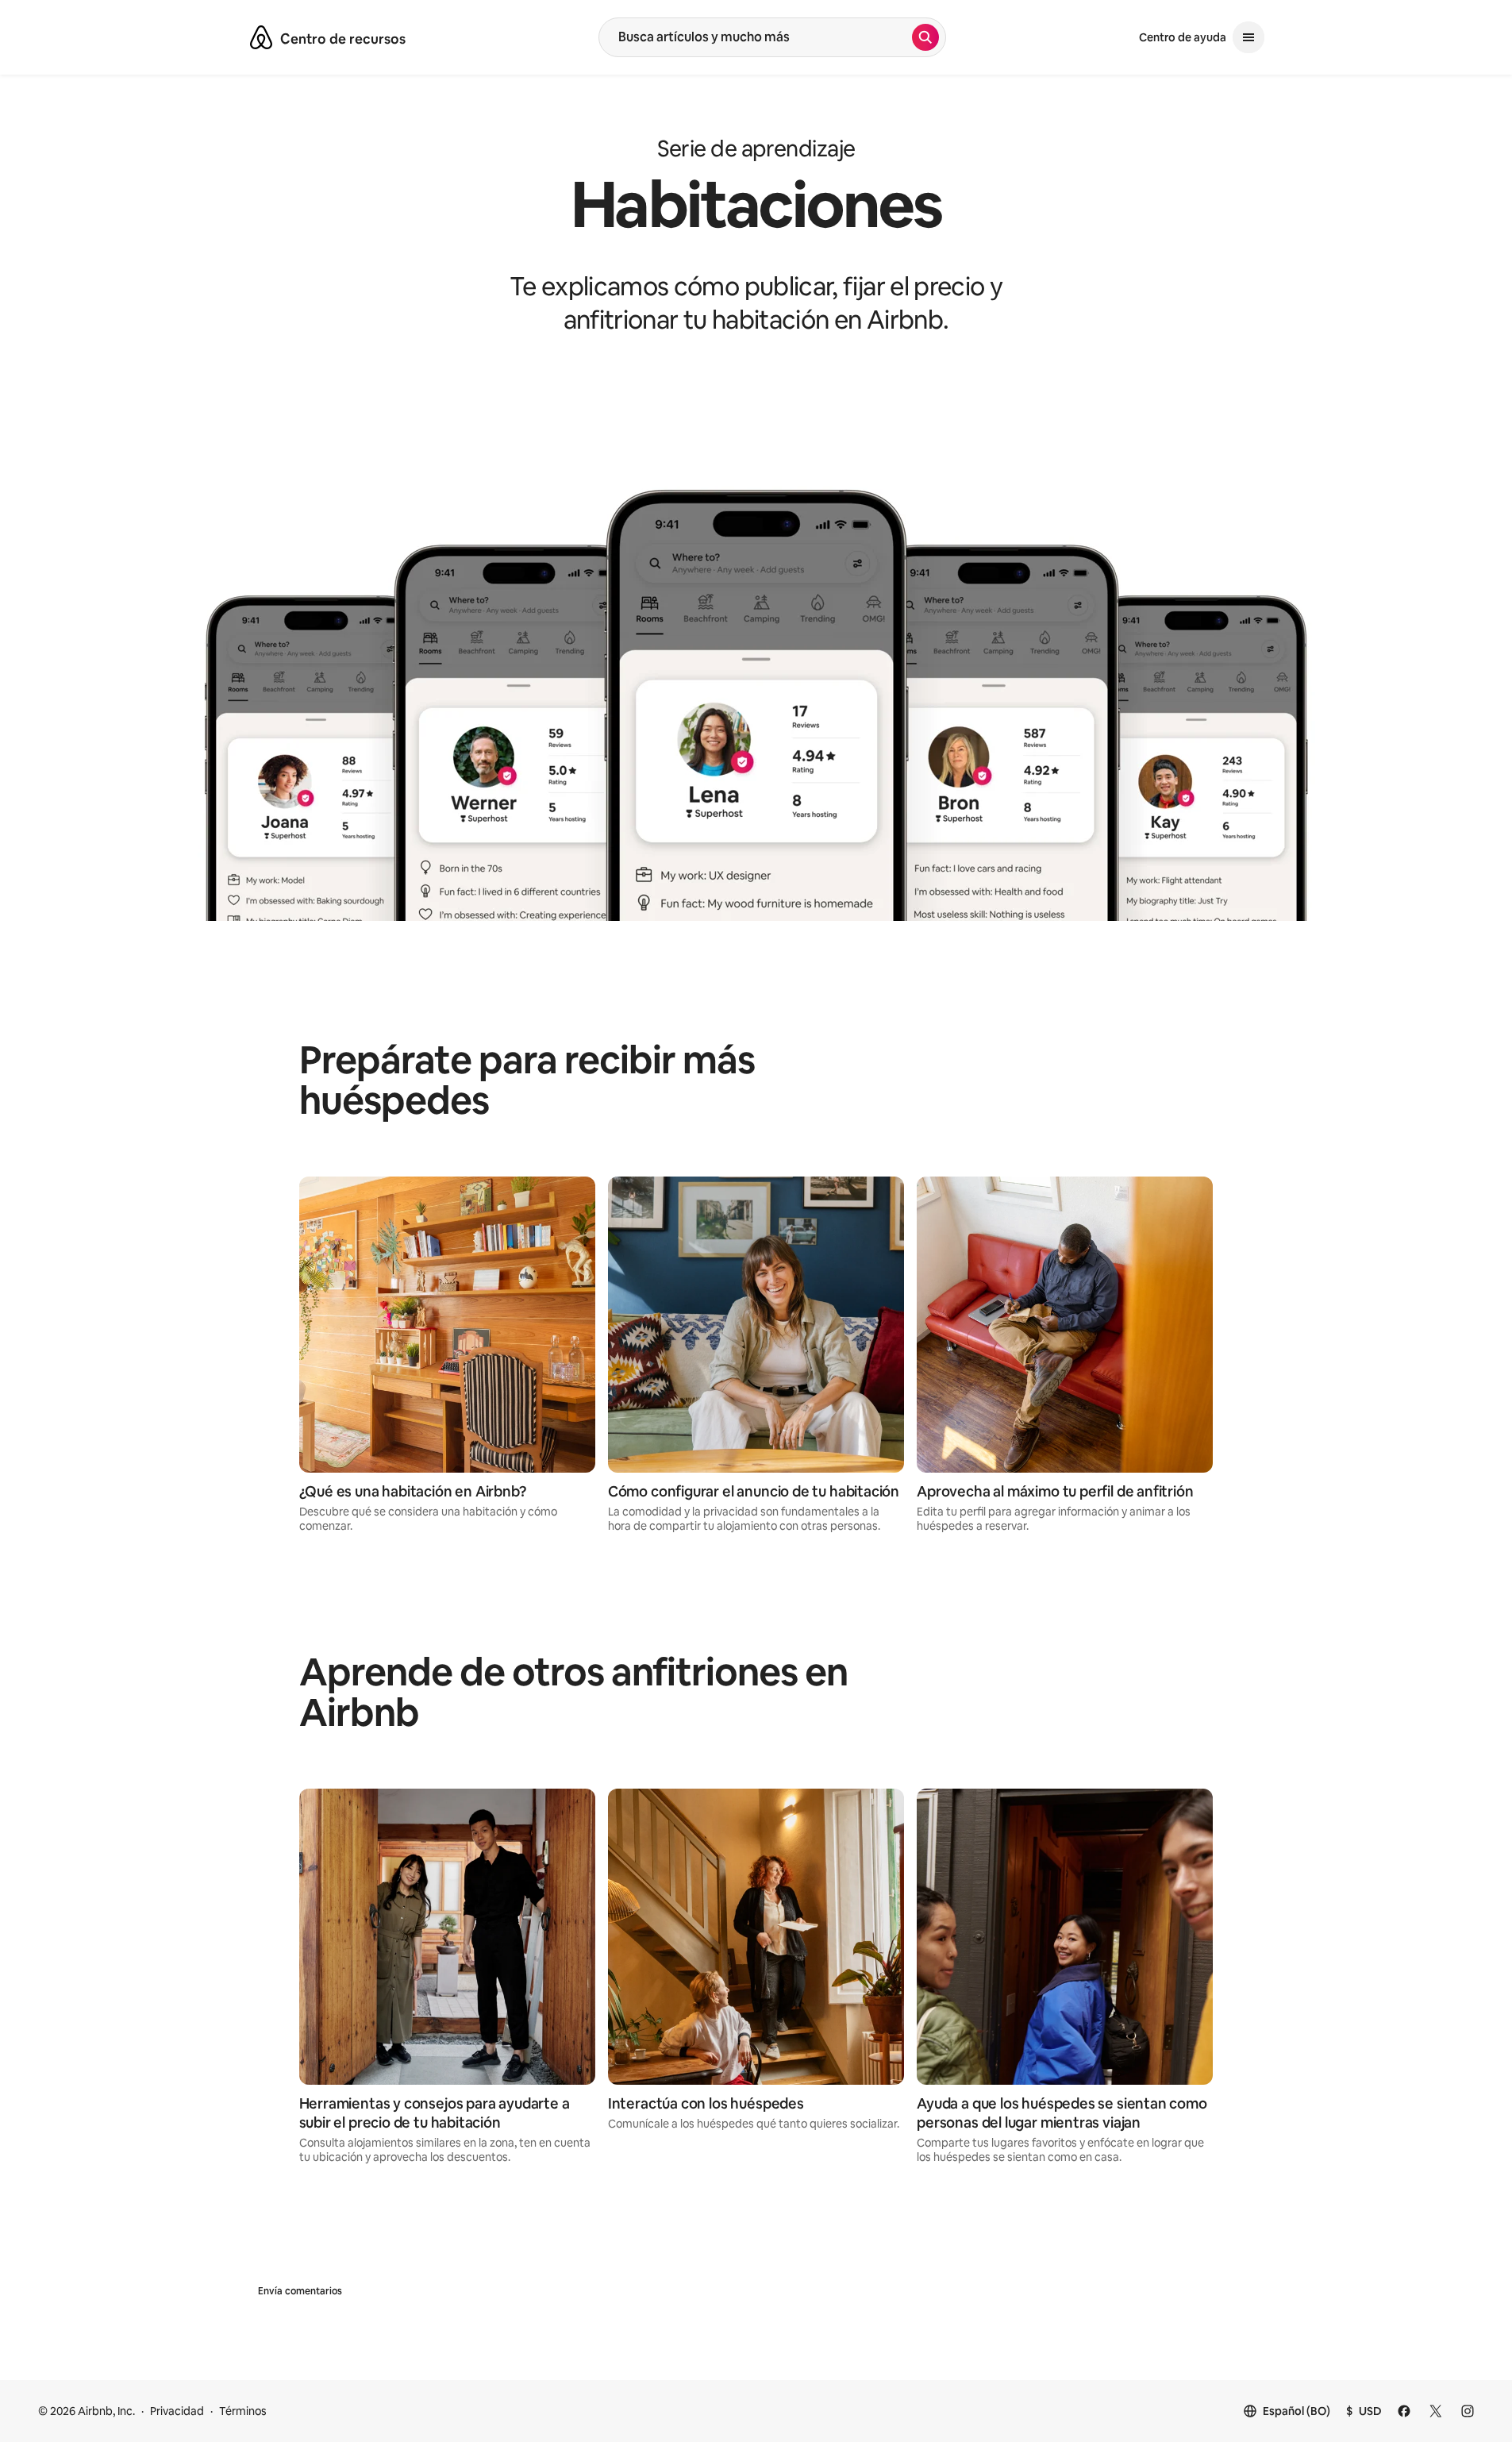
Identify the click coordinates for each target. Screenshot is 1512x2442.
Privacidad (177, 2411)
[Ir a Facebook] (1404, 2411)
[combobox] (756, 37)
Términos (243, 2411)
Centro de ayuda (1183, 37)
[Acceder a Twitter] (1436, 2411)
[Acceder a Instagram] (1468, 2411)
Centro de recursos (343, 39)
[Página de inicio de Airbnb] (261, 37)
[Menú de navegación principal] (1248, 37)
